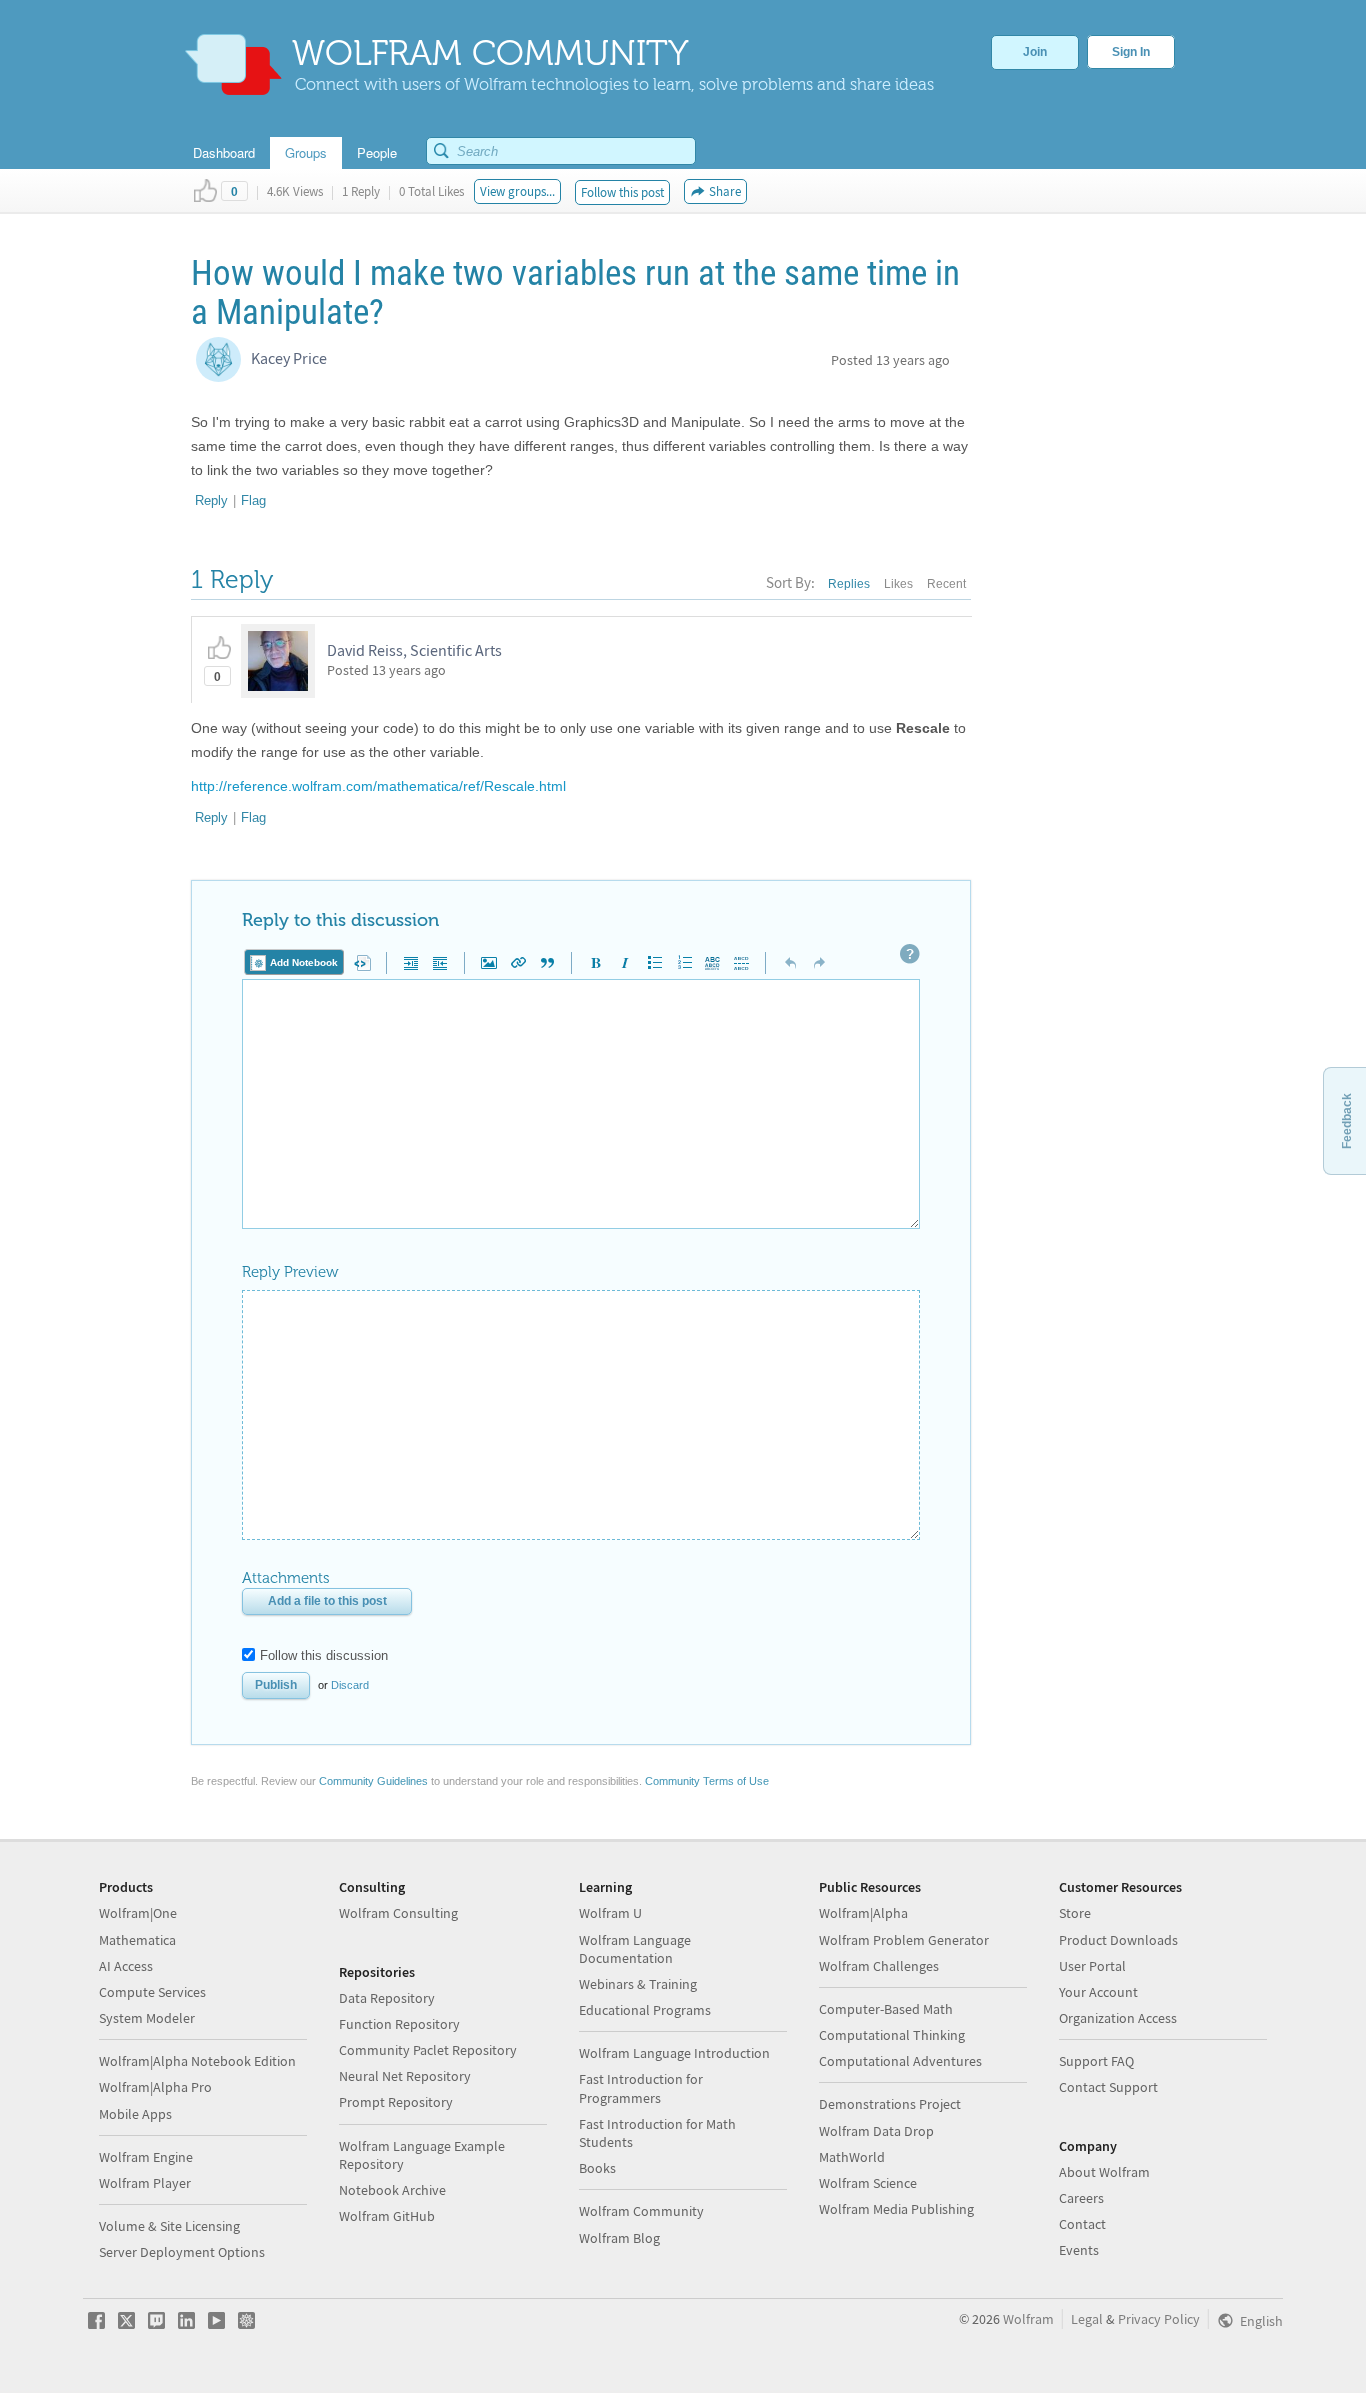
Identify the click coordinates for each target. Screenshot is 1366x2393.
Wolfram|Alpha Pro (155, 2087)
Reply (211, 500)
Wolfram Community (641, 2211)
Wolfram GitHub (387, 2216)
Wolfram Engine (146, 2157)
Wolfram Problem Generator (904, 1940)
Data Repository (387, 1998)
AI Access (126, 1966)
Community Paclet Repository (428, 2050)
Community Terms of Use (707, 1781)
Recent (946, 584)
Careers (1081, 2198)
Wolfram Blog (619, 2238)
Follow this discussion (324, 1655)
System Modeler (147, 2018)
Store (1075, 1913)
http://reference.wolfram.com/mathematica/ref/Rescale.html (378, 786)
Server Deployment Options (182, 2252)
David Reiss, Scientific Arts (414, 650)
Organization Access (1118, 2018)
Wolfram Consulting (398, 1913)
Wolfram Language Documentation (635, 1949)
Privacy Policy (1159, 2319)
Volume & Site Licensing (169, 2226)
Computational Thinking (892, 2035)
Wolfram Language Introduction (674, 2053)
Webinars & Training (638, 1984)
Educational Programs (645, 2010)
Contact (1082, 2224)
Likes (898, 584)
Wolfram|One (138, 1913)
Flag (253, 500)
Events (1079, 2250)
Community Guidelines (373, 1781)
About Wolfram (1104, 2172)
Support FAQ (1096, 2061)
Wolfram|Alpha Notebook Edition (197, 2061)
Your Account (1098, 1992)
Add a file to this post (327, 1601)
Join (1035, 52)
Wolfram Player (145, 2183)
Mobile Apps (135, 2114)
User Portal (1092, 1966)
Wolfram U (610, 1913)
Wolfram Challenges (879, 1966)
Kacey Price (289, 358)
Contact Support (1108, 2087)
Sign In (1131, 52)
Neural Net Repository (405, 2076)
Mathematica (137, 1940)
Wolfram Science (868, 2183)
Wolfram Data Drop (876, 2131)
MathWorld (852, 2157)
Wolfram (1028, 2319)
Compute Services (152, 1992)
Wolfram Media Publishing (896, 2209)
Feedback (1347, 1121)
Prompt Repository (396, 2102)
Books (597, 2168)
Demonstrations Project (890, 2104)
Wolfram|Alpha (863, 1913)
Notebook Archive (392, 2190)
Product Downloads (1118, 1940)
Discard (350, 1685)
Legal (1087, 2319)
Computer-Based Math (886, 2009)
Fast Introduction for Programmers (641, 2088)
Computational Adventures (900, 2061)
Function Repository (399, 2024)
